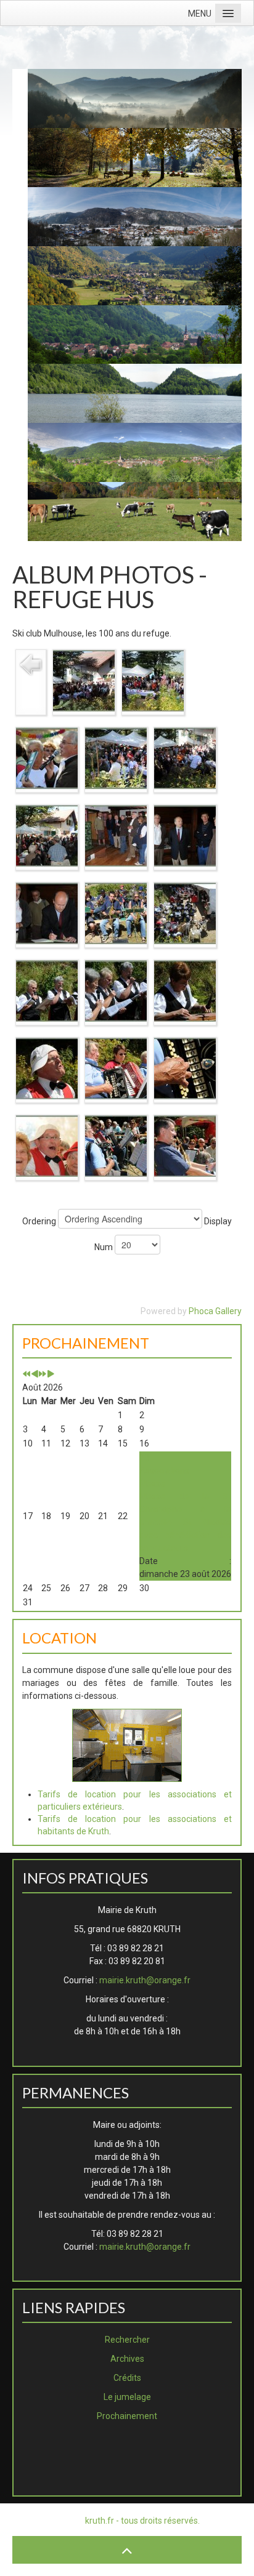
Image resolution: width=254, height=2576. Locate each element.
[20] (185, 1146)
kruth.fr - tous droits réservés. (142, 2521)
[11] (185, 913)
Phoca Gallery (215, 1311)
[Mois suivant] (51, 1374)
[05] (185, 758)
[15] (47, 1068)
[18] (47, 1146)
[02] (153, 680)
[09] (47, 913)
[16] (116, 1068)
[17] (185, 1068)
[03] (47, 758)
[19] (116, 1146)
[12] (47, 990)
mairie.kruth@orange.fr (145, 1980)
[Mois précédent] (35, 1374)
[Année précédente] (27, 1374)
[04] (116, 758)
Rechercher (127, 2340)
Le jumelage (127, 2397)
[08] (185, 835)
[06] (47, 835)
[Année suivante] (43, 1374)
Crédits (127, 2378)
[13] (116, 990)
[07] (116, 835)
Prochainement (127, 2416)
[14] (185, 990)
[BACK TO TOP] (127, 2550)
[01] (84, 680)
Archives (127, 2359)
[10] (116, 913)
